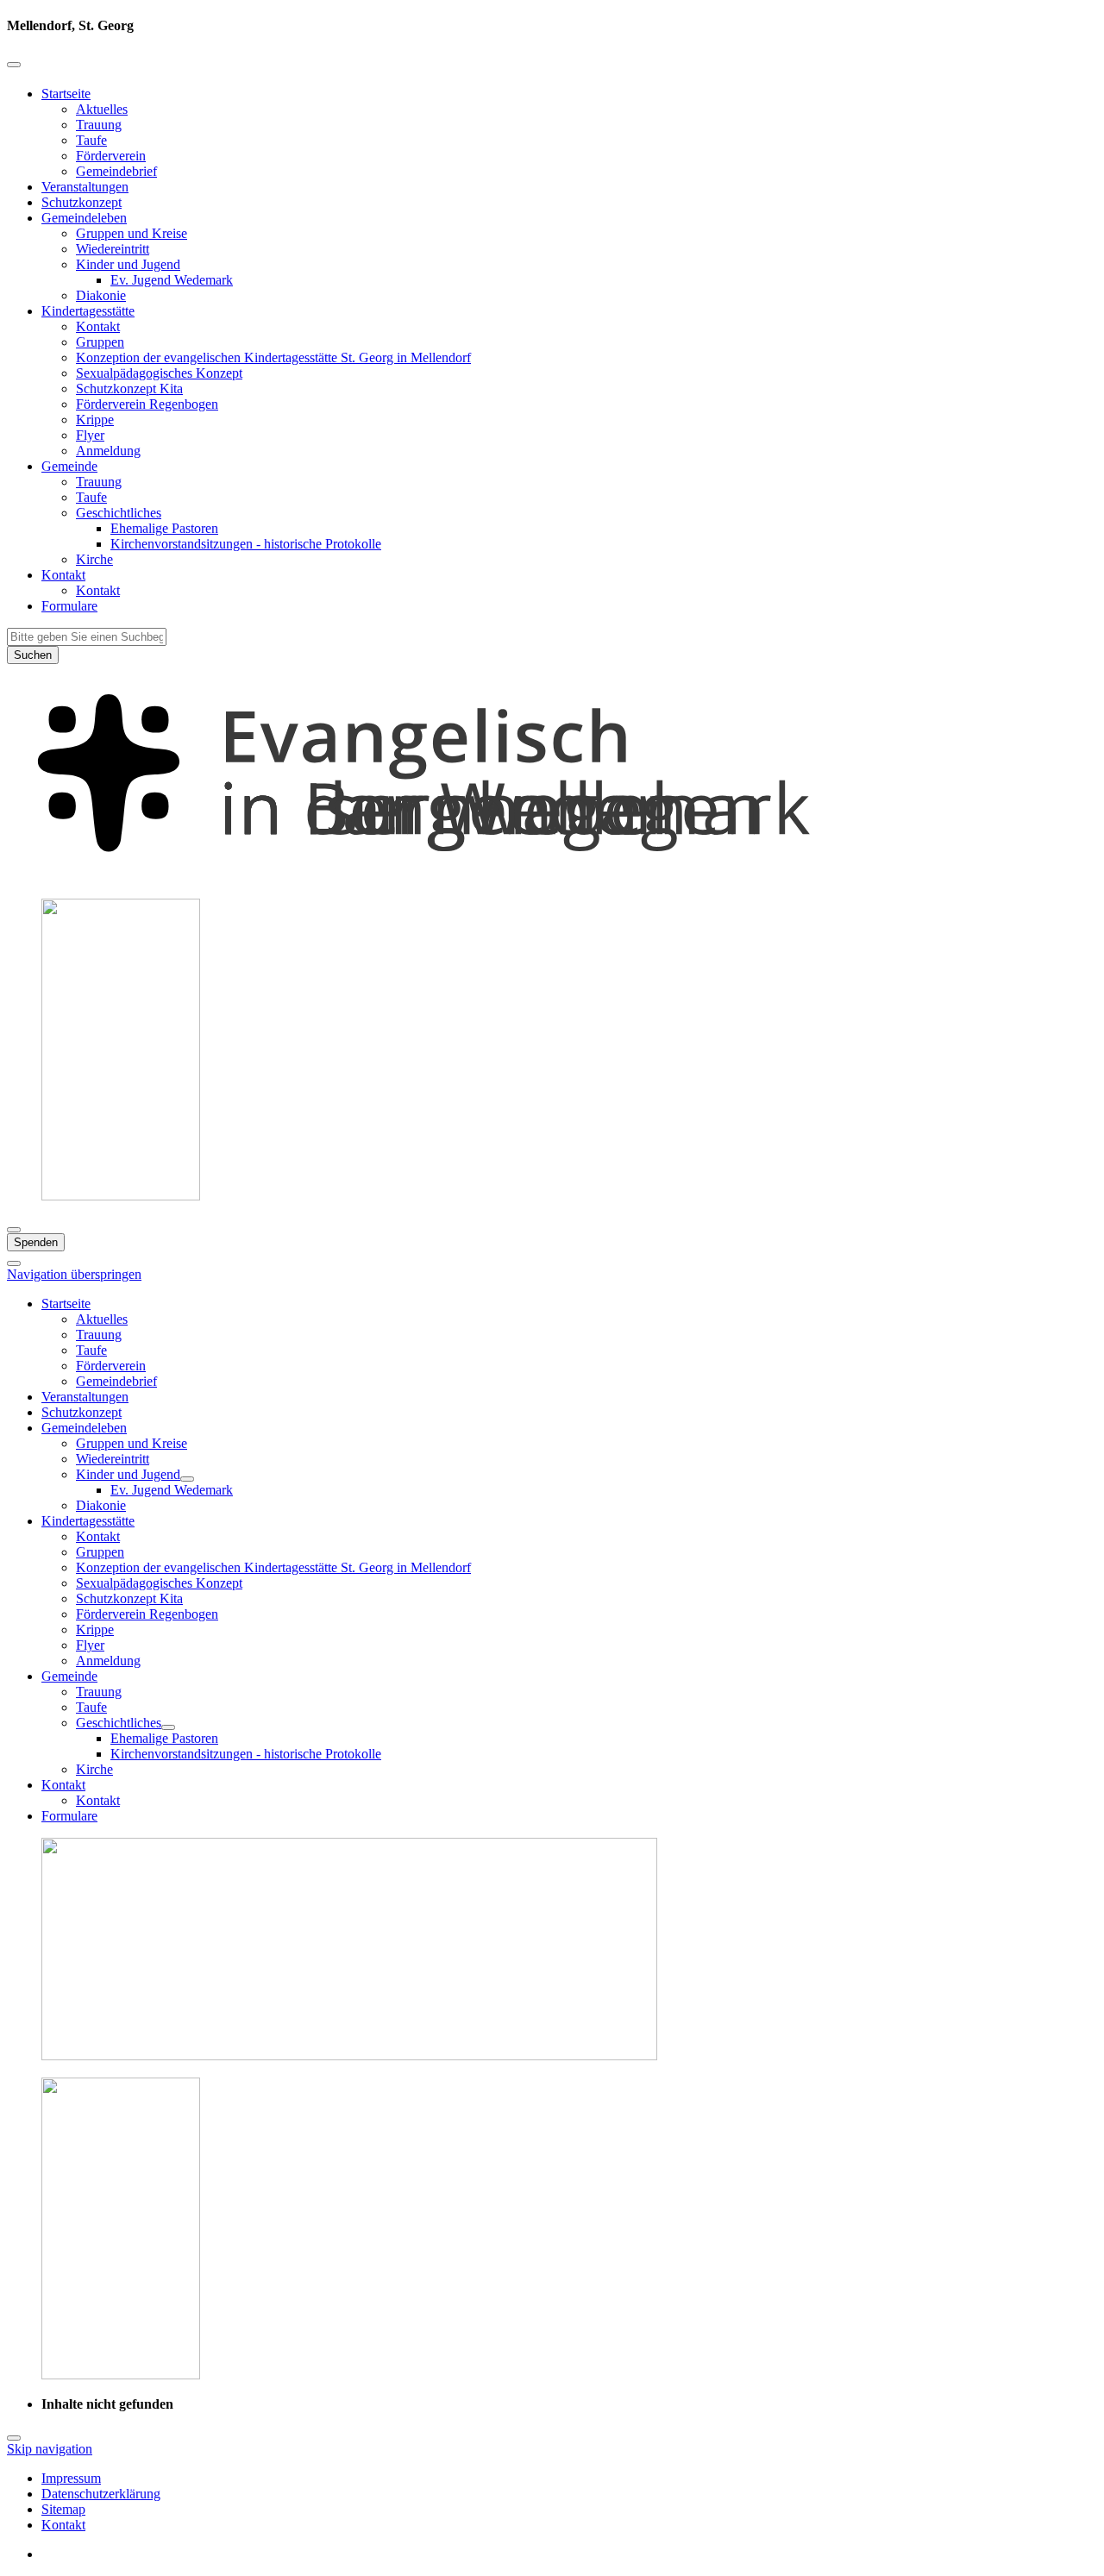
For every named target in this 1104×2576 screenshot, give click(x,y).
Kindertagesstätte (88, 311)
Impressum (71, 2478)
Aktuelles (102, 109)
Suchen (33, 655)
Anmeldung (108, 451)
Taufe (91, 140)
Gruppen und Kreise (132, 233)
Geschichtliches (119, 513)
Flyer (90, 435)
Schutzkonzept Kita (129, 389)
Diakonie (101, 295)
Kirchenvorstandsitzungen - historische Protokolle (246, 544)
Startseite (66, 94)
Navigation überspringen (74, 1274)
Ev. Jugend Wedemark (172, 280)
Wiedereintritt (113, 249)
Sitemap (63, 2509)
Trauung (99, 125)
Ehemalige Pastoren (164, 528)
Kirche (94, 559)
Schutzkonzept (82, 202)
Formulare (69, 606)
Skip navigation (50, 2449)
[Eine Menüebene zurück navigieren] (14, 65)
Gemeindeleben (84, 218)
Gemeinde (69, 466)
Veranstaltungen (85, 187)
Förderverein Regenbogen (147, 404)
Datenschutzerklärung (101, 2494)
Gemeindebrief (116, 171)
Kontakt (98, 326)
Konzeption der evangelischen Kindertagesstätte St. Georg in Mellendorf (273, 357)
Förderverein (111, 156)
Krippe (95, 420)
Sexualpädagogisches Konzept (159, 373)
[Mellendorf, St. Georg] (552, 877)
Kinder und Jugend (128, 264)
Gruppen (100, 342)
